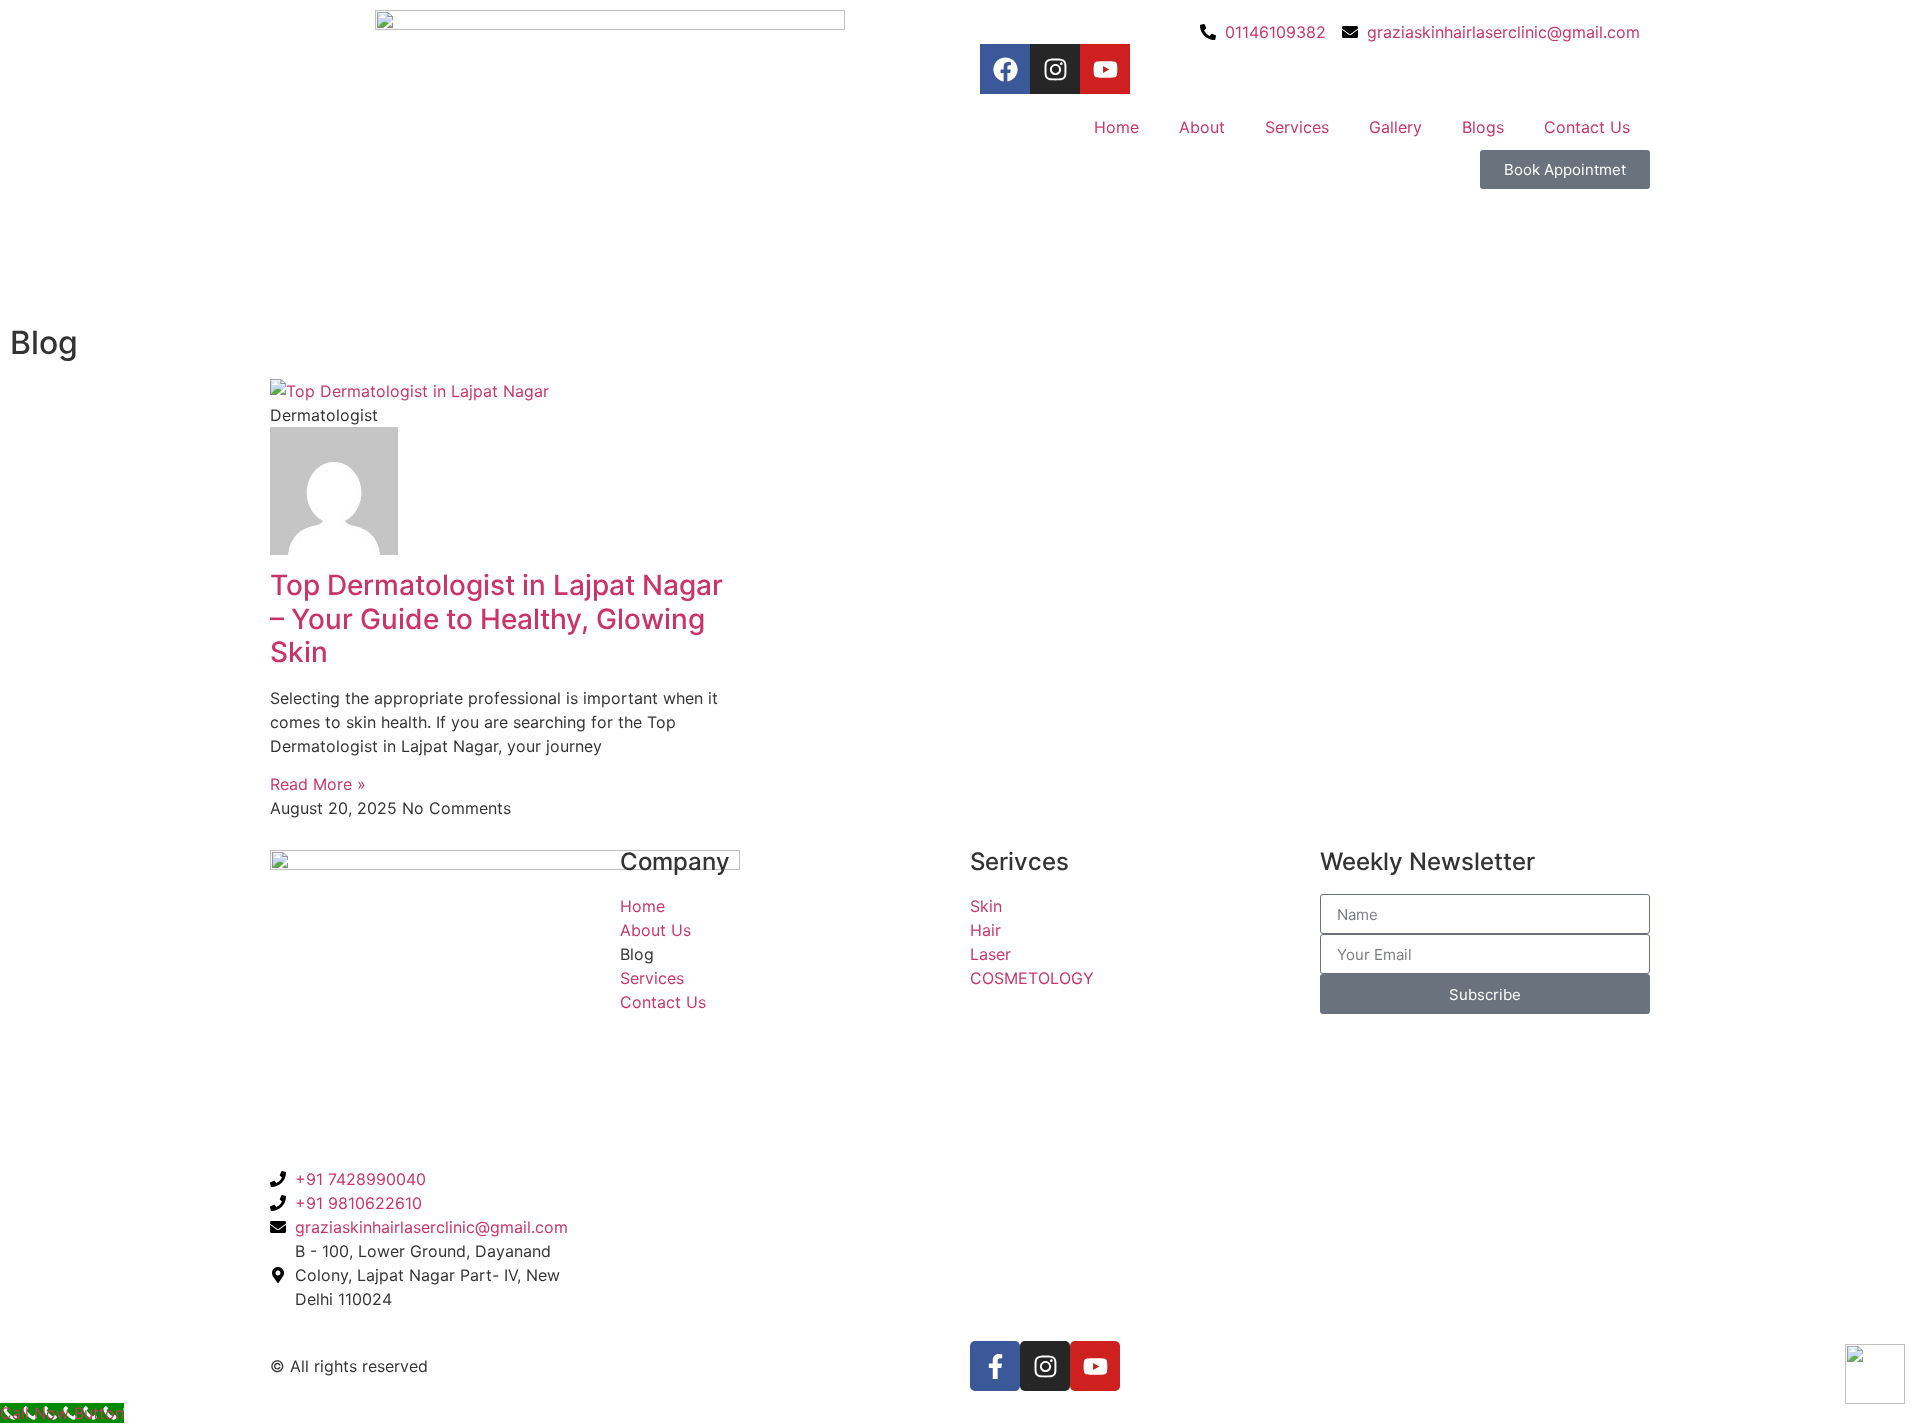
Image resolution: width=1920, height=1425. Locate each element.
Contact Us (1587, 127)
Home (1116, 127)
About (1202, 127)
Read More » (318, 784)
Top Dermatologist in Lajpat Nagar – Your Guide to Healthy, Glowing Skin (496, 618)
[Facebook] (1005, 69)
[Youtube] (1105, 69)
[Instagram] (1055, 69)
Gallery (1395, 127)
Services (1297, 127)
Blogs (1483, 127)
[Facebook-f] (995, 1366)
